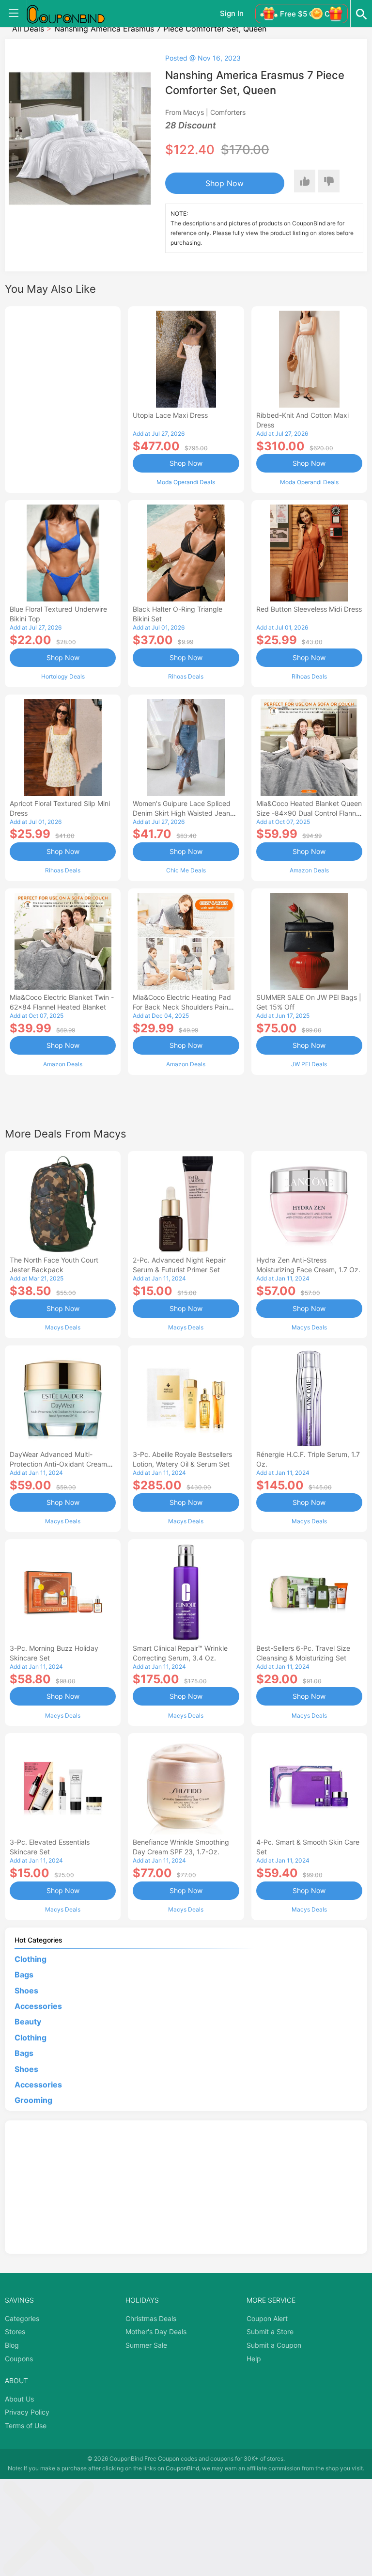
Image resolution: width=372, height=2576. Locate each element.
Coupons (19, 2359)
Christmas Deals (151, 2318)
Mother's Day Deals (156, 2331)
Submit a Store (270, 2331)
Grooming (33, 2100)
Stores (15, 2331)
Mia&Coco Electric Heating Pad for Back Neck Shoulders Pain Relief (182, 1007)
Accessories (38, 2006)
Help (254, 2359)
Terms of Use (26, 2426)
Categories (22, 2318)
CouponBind (182, 2468)
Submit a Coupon (274, 2345)
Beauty (28, 2022)
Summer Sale (146, 2345)
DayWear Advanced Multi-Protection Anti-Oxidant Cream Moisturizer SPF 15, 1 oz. (58, 1464)
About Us (19, 2399)
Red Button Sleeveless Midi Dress (309, 609)
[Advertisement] (63, 398)
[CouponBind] (73, 14)
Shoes (26, 1991)
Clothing (31, 1959)
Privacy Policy (27, 2412)
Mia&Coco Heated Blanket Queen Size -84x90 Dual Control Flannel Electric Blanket (309, 813)
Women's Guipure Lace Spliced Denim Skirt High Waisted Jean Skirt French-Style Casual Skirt (182, 813)
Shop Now (225, 183)
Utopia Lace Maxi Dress (170, 415)
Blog (12, 2345)
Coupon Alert (267, 2318)
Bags (24, 1975)
